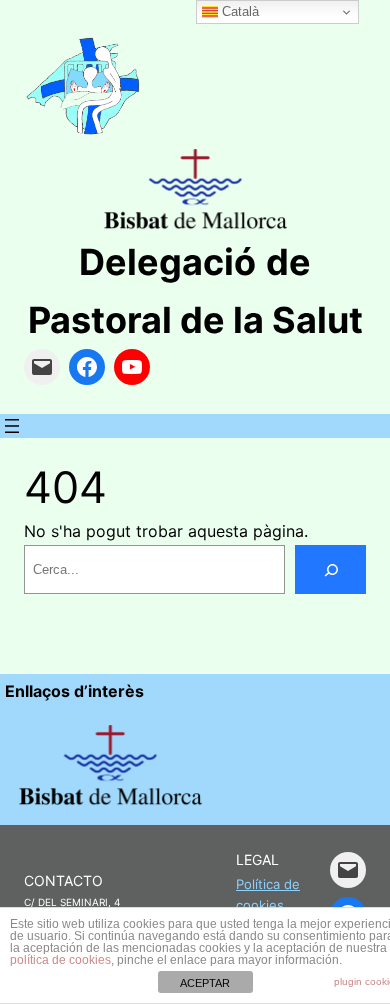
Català (238, 11)
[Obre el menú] (12, 426)
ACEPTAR (205, 983)
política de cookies (60, 960)
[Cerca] (330, 569)
